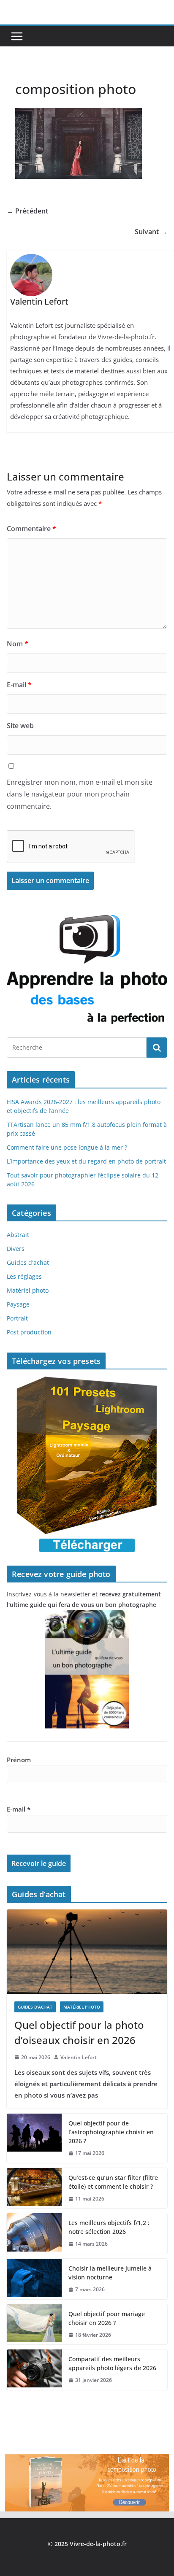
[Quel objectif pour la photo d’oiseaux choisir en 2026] (87, 1952)
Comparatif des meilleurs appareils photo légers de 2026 (113, 2363)
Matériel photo (28, 1290)
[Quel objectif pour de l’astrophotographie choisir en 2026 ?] (34, 2138)
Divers (16, 1249)
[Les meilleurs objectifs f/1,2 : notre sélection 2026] (34, 2233)
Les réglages (24, 1276)
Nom (18, 644)
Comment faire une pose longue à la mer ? (67, 1147)
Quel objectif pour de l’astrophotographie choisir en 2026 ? (111, 2132)
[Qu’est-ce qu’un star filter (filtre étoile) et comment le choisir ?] (34, 2188)
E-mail (19, 685)
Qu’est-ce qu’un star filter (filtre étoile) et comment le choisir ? (113, 2182)
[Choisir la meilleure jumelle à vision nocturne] (34, 2279)
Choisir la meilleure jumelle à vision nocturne (110, 2273)
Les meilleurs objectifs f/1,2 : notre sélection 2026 (109, 2227)
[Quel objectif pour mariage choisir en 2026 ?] (34, 2325)
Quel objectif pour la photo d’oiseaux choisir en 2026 (79, 2032)
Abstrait (18, 1235)
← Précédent (27, 211)
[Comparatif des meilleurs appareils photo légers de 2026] (34, 2370)
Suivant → (151, 232)
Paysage (18, 1304)
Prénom (19, 1760)
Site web (20, 726)
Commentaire (31, 529)
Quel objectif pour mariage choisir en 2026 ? (107, 2318)
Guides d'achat (28, 1262)
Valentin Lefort (79, 2057)
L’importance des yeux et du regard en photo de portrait (86, 1161)
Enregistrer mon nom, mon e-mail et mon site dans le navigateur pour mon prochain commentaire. (80, 794)
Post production (29, 1332)
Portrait (17, 1318)
